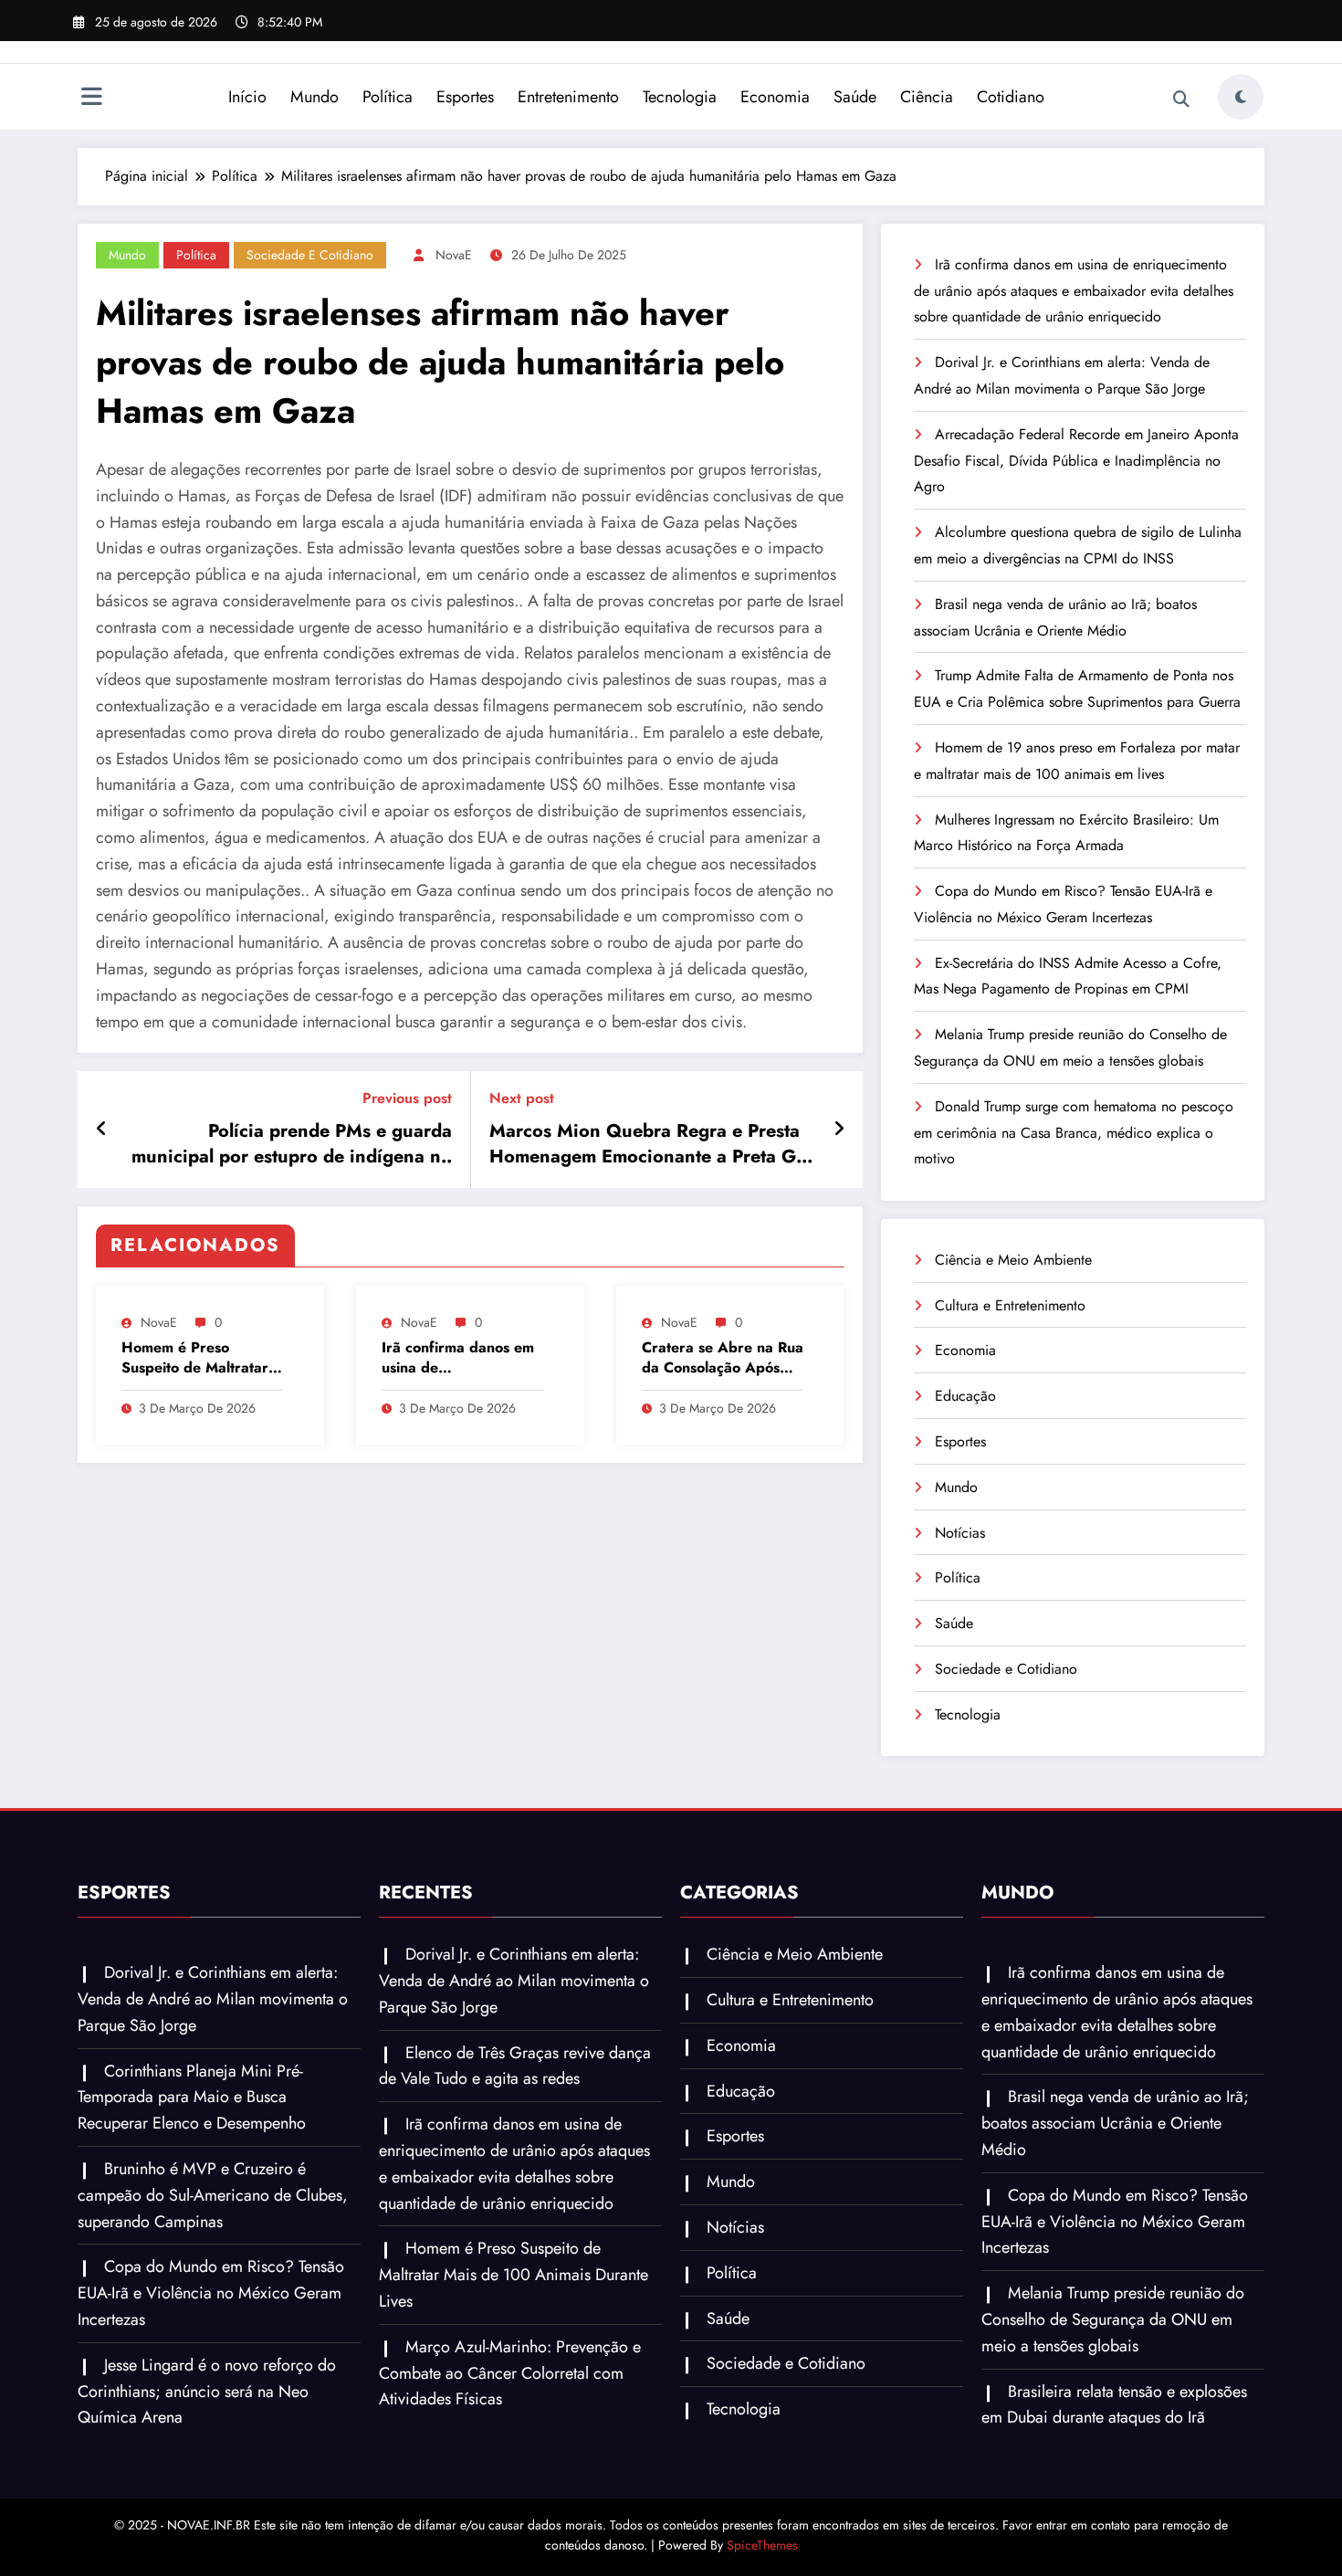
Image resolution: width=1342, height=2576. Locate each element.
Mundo (315, 97)
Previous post (407, 1098)
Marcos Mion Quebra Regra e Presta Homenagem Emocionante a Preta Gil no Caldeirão (648, 1145)
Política (388, 97)
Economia (775, 97)
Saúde (855, 97)
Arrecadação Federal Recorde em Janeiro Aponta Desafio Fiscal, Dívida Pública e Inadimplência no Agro (1076, 461)
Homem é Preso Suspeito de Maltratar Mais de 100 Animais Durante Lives (195, 1358)
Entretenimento (568, 97)
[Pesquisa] (1181, 100)
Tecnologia (680, 97)
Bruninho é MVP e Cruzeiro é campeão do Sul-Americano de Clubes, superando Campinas (213, 2195)
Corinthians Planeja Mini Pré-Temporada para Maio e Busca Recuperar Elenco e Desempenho (192, 2098)
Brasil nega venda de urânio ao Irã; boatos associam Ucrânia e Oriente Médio (1115, 2123)
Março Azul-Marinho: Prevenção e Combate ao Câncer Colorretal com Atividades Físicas (510, 2373)
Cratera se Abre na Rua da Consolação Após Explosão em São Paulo (723, 1358)
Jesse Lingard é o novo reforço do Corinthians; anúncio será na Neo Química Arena (207, 2392)
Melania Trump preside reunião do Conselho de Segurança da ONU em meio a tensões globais (1113, 2319)
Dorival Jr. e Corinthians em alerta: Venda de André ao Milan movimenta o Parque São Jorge (213, 1999)
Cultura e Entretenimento (1010, 1305)
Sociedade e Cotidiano (310, 255)
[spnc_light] (1241, 97)
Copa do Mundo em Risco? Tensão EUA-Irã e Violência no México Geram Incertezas (211, 2293)
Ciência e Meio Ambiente (1013, 1260)
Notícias (960, 1533)
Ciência (927, 97)
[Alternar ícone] (91, 99)
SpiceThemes (762, 2545)
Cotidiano (1011, 97)
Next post (522, 1098)
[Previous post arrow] (102, 1130)
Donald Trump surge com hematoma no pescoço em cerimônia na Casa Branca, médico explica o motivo (1074, 1133)
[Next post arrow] (839, 1130)
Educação (965, 1396)
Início (247, 97)
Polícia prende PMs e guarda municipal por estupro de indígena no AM (292, 1145)
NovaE (454, 255)
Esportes (465, 97)
